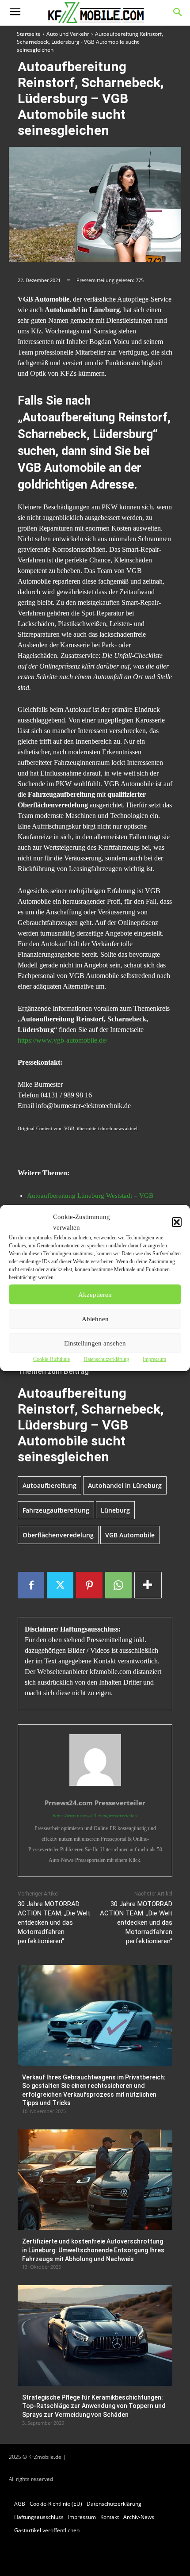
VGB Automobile (130, 1535)
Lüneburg (115, 1510)
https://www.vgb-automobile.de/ (63, 1040)
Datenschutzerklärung (106, 1359)
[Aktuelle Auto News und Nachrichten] (95, 13)
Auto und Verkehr (68, 34)
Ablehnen (95, 1319)
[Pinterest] (89, 1585)
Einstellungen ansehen (95, 1343)
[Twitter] (60, 1585)
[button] (177, 1222)
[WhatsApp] (118, 1585)
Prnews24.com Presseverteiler (95, 1803)
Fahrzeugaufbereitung (56, 1510)
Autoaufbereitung (49, 1485)
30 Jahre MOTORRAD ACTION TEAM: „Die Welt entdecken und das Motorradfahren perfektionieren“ (54, 1922)
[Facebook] (31, 1585)
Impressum (154, 1359)
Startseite (29, 34)
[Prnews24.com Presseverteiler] (95, 1760)
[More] (148, 1585)
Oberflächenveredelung (58, 1535)
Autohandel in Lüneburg (125, 1485)
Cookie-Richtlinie (51, 1359)
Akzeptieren (95, 1295)
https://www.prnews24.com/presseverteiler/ (95, 1815)
